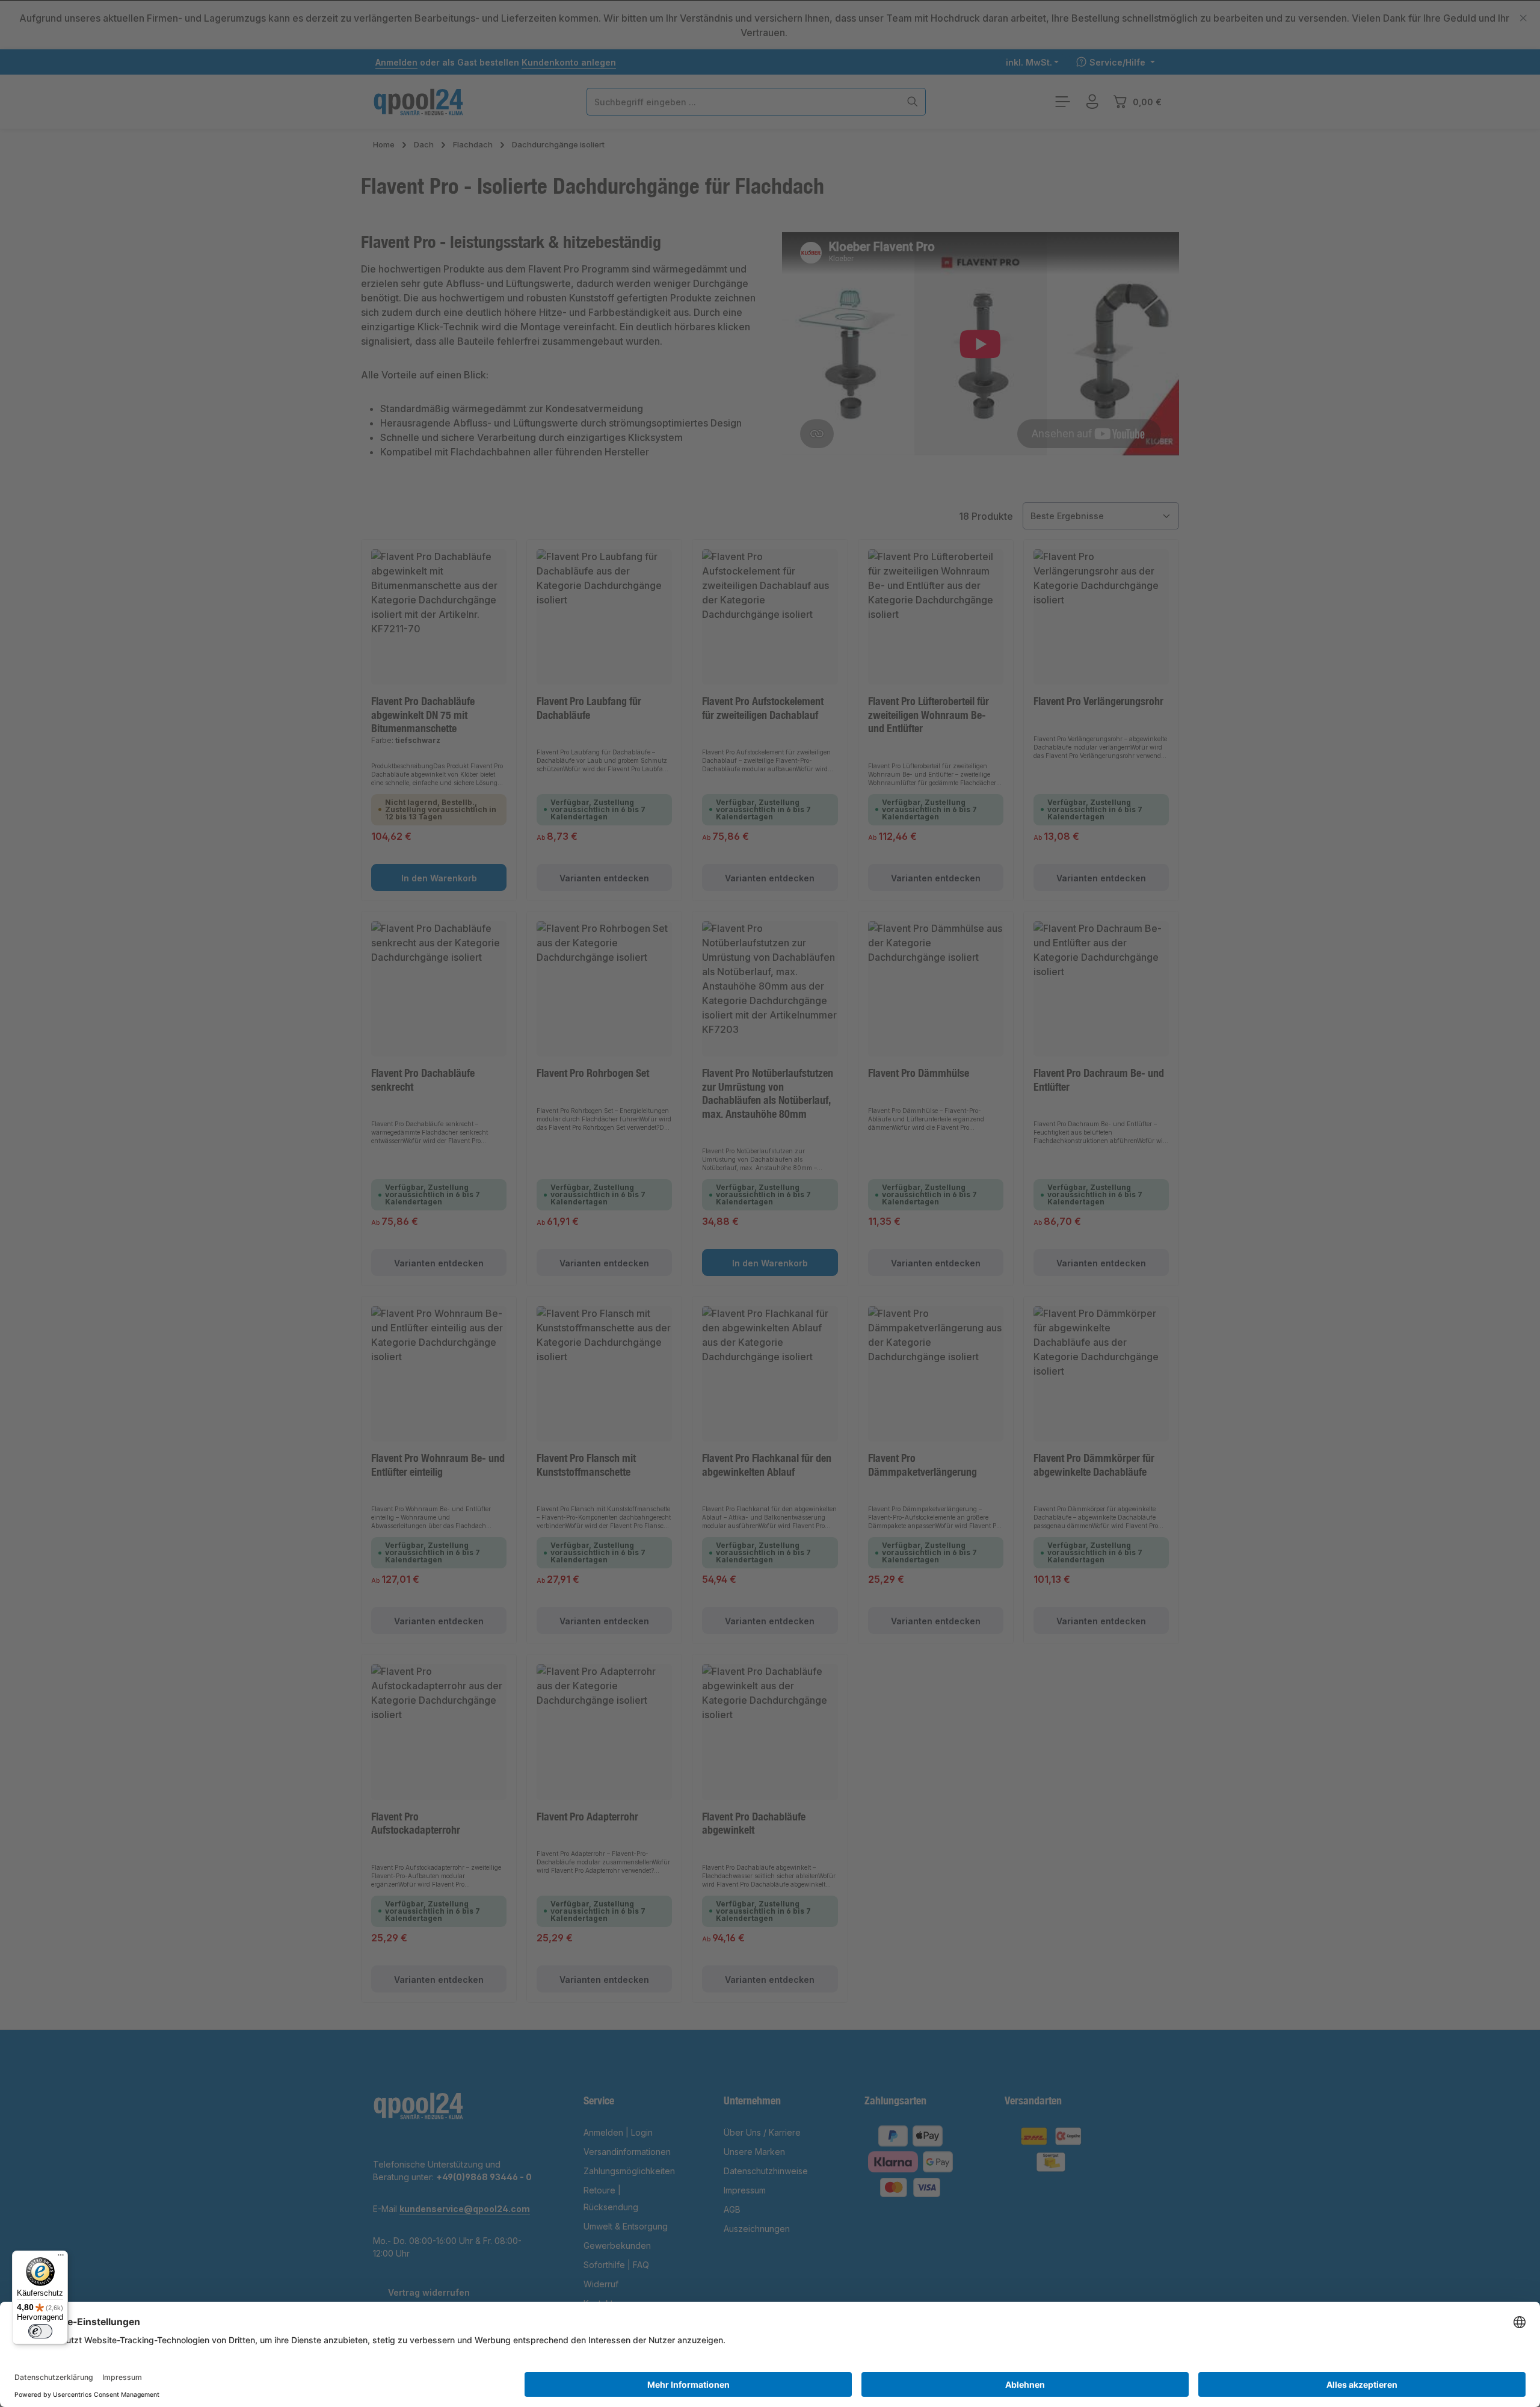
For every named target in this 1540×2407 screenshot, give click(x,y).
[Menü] (61, 2258)
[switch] (40, 2331)
